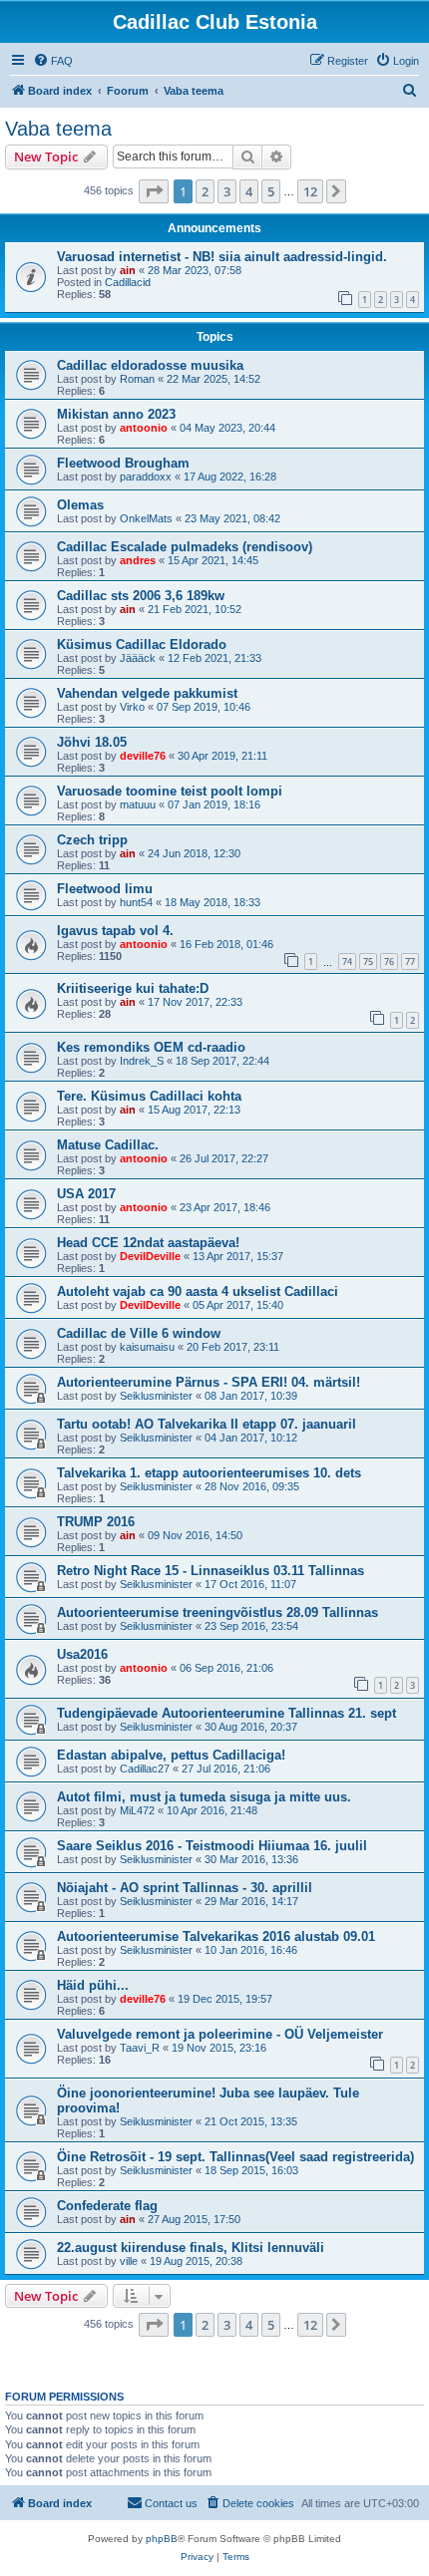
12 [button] (310, 191)
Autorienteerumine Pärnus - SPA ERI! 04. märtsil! (209, 1382)
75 (368, 962)
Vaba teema (58, 129)
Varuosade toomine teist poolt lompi (170, 791)
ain (128, 270)
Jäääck (138, 658)
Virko (132, 707)
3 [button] (227, 191)
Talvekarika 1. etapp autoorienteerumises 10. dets (209, 1473)
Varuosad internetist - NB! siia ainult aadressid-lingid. (222, 257)
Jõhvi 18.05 (92, 742)
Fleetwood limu (105, 889)
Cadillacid (128, 282)
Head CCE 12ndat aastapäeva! (148, 1243)
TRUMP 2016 (96, 1522)
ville (129, 2261)
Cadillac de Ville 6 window (139, 1333)
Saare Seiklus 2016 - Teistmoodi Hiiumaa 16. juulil (212, 1846)
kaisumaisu (147, 1347)
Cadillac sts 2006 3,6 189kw (141, 596)
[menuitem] (53, 61)
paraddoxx (146, 477)
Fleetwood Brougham (123, 463)
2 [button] (205, 191)
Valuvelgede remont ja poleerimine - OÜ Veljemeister (220, 2034)
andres (138, 560)
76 (389, 962)
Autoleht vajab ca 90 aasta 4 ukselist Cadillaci (198, 1291)
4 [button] (249, 191)
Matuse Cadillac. (108, 1145)
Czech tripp (92, 840)
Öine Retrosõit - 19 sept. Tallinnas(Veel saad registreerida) (235, 2157)
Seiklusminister (156, 1396)
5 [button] (271, 191)
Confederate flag (107, 2206)
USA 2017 (86, 1194)
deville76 (143, 756)
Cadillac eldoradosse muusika (150, 365)
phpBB (162, 2539)
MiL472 (137, 1810)
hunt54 (136, 902)
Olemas (80, 505)
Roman (137, 379)
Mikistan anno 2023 (116, 414)
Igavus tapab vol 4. (115, 931)
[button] (154, 191)
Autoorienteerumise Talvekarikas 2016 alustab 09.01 (216, 1936)
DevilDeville (150, 1256)
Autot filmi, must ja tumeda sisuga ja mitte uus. (204, 1797)
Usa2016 (82, 1654)
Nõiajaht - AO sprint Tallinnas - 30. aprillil (185, 1888)
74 (347, 962)
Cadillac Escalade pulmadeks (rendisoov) (185, 547)
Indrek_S (142, 1061)
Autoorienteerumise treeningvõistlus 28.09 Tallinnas (217, 1612)
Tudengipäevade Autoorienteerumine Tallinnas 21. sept (226, 1713)
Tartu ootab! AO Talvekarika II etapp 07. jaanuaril (207, 1424)
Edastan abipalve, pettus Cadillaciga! (171, 1755)
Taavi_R (140, 2048)
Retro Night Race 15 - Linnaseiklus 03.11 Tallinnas (211, 1571)
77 (410, 962)
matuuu (138, 805)
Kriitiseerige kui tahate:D (133, 988)
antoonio (144, 428)
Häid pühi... (93, 1985)
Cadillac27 (145, 1769)
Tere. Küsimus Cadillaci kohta (149, 1096)
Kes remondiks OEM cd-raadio (151, 1047)
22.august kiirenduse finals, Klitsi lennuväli (191, 2248)
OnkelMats (146, 518)
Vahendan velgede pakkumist (147, 693)
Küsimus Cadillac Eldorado (142, 644)
